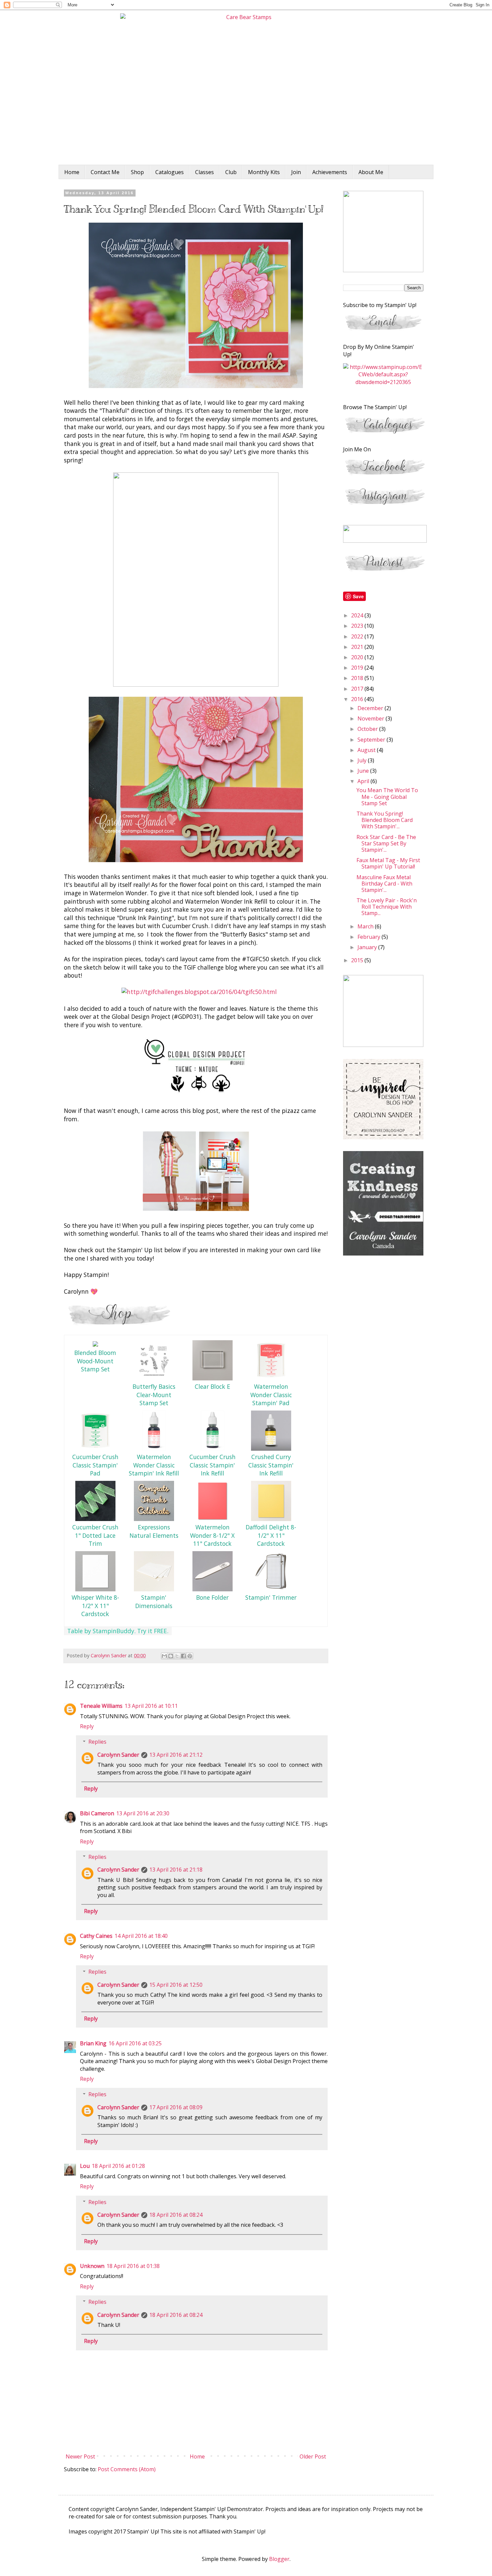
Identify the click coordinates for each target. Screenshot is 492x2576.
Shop (137, 172)
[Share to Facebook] (183, 1656)
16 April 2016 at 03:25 (135, 2043)
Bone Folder (212, 1597)
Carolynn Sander (118, 1755)
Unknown (92, 2266)
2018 (358, 678)
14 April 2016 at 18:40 (141, 1936)
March (366, 926)
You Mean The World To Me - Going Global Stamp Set (387, 797)
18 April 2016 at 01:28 (118, 2166)
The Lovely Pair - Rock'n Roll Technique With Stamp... (387, 907)
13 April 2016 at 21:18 (176, 1870)
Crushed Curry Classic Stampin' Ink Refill (271, 1465)
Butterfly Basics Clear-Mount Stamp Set (154, 1395)
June (364, 771)
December (371, 708)
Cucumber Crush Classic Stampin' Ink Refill (213, 1465)
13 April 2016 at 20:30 (143, 1813)
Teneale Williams (101, 1706)
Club (231, 172)
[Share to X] (177, 1656)
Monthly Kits (264, 172)
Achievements (330, 172)
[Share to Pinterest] (190, 1656)
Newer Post (80, 2456)
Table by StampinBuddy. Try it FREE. (118, 1631)
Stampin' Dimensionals (154, 1602)
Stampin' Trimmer (271, 1597)
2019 (358, 668)
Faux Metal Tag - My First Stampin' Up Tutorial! (388, 863)
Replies (97, 1742)
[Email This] (164, 1656)
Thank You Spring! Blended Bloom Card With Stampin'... (385, 820)
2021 (358, 647)
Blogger (279, 2559)
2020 (358, 657)
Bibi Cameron (97, 1813)
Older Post (313, 2456)
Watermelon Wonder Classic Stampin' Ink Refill (154, 1465)
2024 (358, 615)
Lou (85, 2166)
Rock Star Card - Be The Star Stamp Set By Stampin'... (386, 843)
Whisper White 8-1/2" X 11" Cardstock (95, 1606)
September (372, 740)
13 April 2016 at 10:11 (151, 1706)
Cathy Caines (96, 1936)
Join (296, 172)
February (370, 937)
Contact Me (105, 172)
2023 (358, 626)
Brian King (93, 2043)
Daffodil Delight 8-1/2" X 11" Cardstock (271, 1535)
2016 (358, 699)
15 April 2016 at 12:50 (176, 1985)
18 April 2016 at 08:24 (176, 2215)
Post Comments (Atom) (127, 2469)
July (363, 760)
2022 (358, 636)
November (372, 718)
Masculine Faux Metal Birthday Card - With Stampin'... (384, 884)
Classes (204, 172)
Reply (87, 1726)
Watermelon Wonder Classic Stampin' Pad (271, 1395)
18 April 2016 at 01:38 (133, 2266)
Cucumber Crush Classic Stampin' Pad (95, 1465)
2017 (358, 689)
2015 (358, 960)
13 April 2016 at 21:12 (176, 1755)
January (368, 947)
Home (72, 172)
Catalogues (170, 172)
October (368, 729)
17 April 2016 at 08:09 (176, 2107)
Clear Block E (213, 1386)
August (367, 750)
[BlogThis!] (171, 1656)
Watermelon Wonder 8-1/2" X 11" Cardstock (212, 1535)
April (364, 781)
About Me (371, 172)
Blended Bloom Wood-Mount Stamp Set (95, 1361)
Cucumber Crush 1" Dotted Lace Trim (95, 1535)
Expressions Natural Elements (154, 1531)
